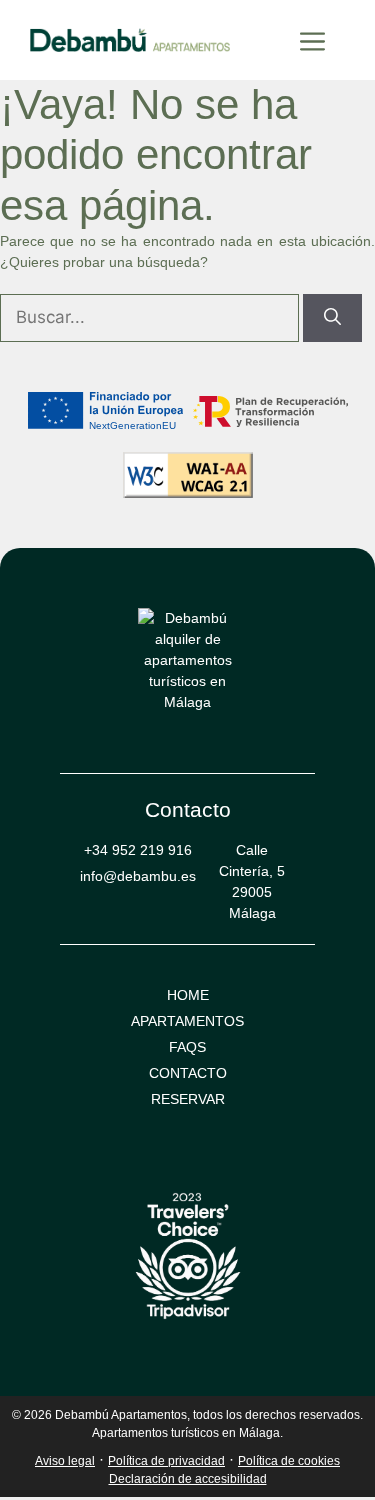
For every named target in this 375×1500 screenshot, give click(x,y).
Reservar (188, 1099)
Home (188, 995)
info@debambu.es (138, 876)
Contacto (188, 1073)
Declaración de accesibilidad (188, 1479)
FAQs (187, 1047)
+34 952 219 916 (138, 850)
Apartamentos (187, 1021)
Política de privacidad (166, 1461)
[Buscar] (332, 318)
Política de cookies (289, 1461)
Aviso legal (65, 1461)
